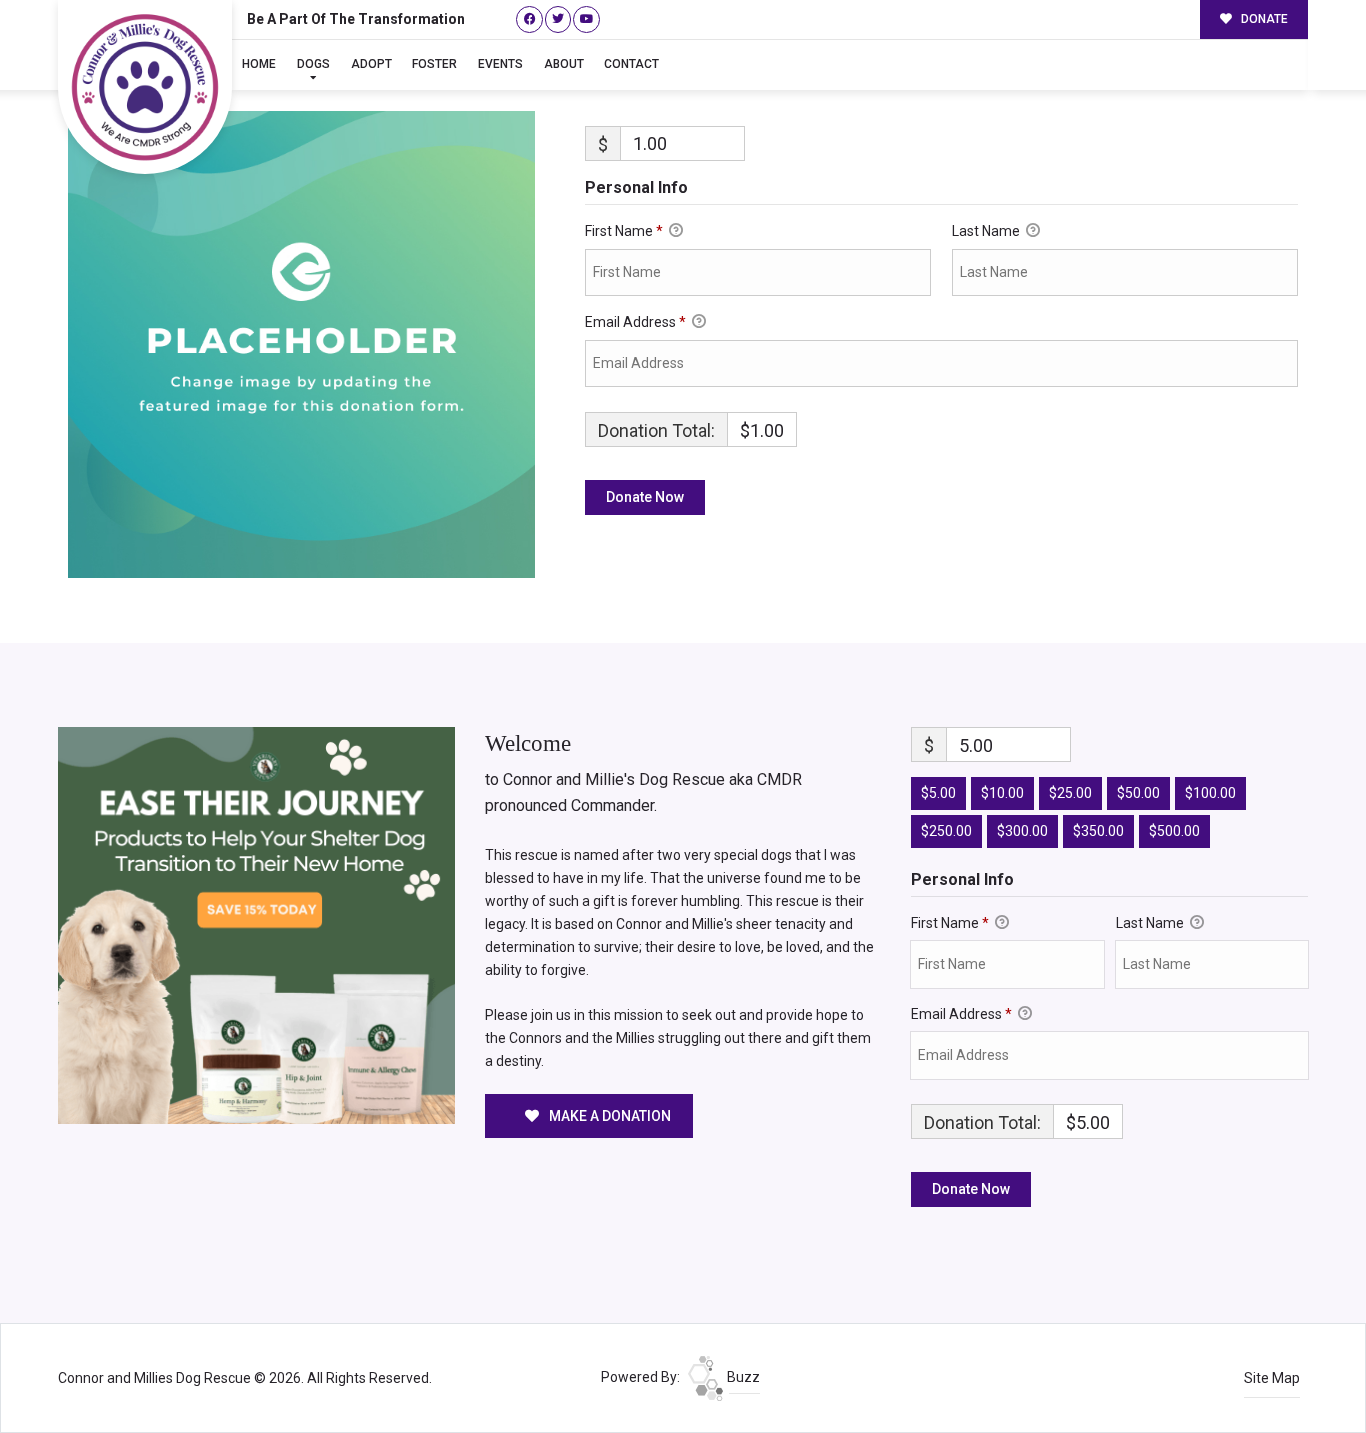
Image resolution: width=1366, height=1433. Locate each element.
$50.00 (1138, 793)
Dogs (313, 64)
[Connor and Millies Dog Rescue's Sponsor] (256, 924)
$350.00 (1098, 831)
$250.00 (946, 831)
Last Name (987, 231)
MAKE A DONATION (608, 1116)
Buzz (742, 1377)
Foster (434, 64)
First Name (624, 231)
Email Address (635, 322)
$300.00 (1022, 831)
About (564, 64)
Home (259, 64)
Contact (631, 64)
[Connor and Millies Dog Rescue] (145, 87)
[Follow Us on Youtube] (586, 19)
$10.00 (1002, 793)
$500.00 (1174, 831)
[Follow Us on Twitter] (558, 19)
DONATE (1263, 19)
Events (500, 64)
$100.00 (1210, 793)
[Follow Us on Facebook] (529, 19)
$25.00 (1070, 793)
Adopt (371, 64)
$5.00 (938, 793)
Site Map (1272, 1378)
